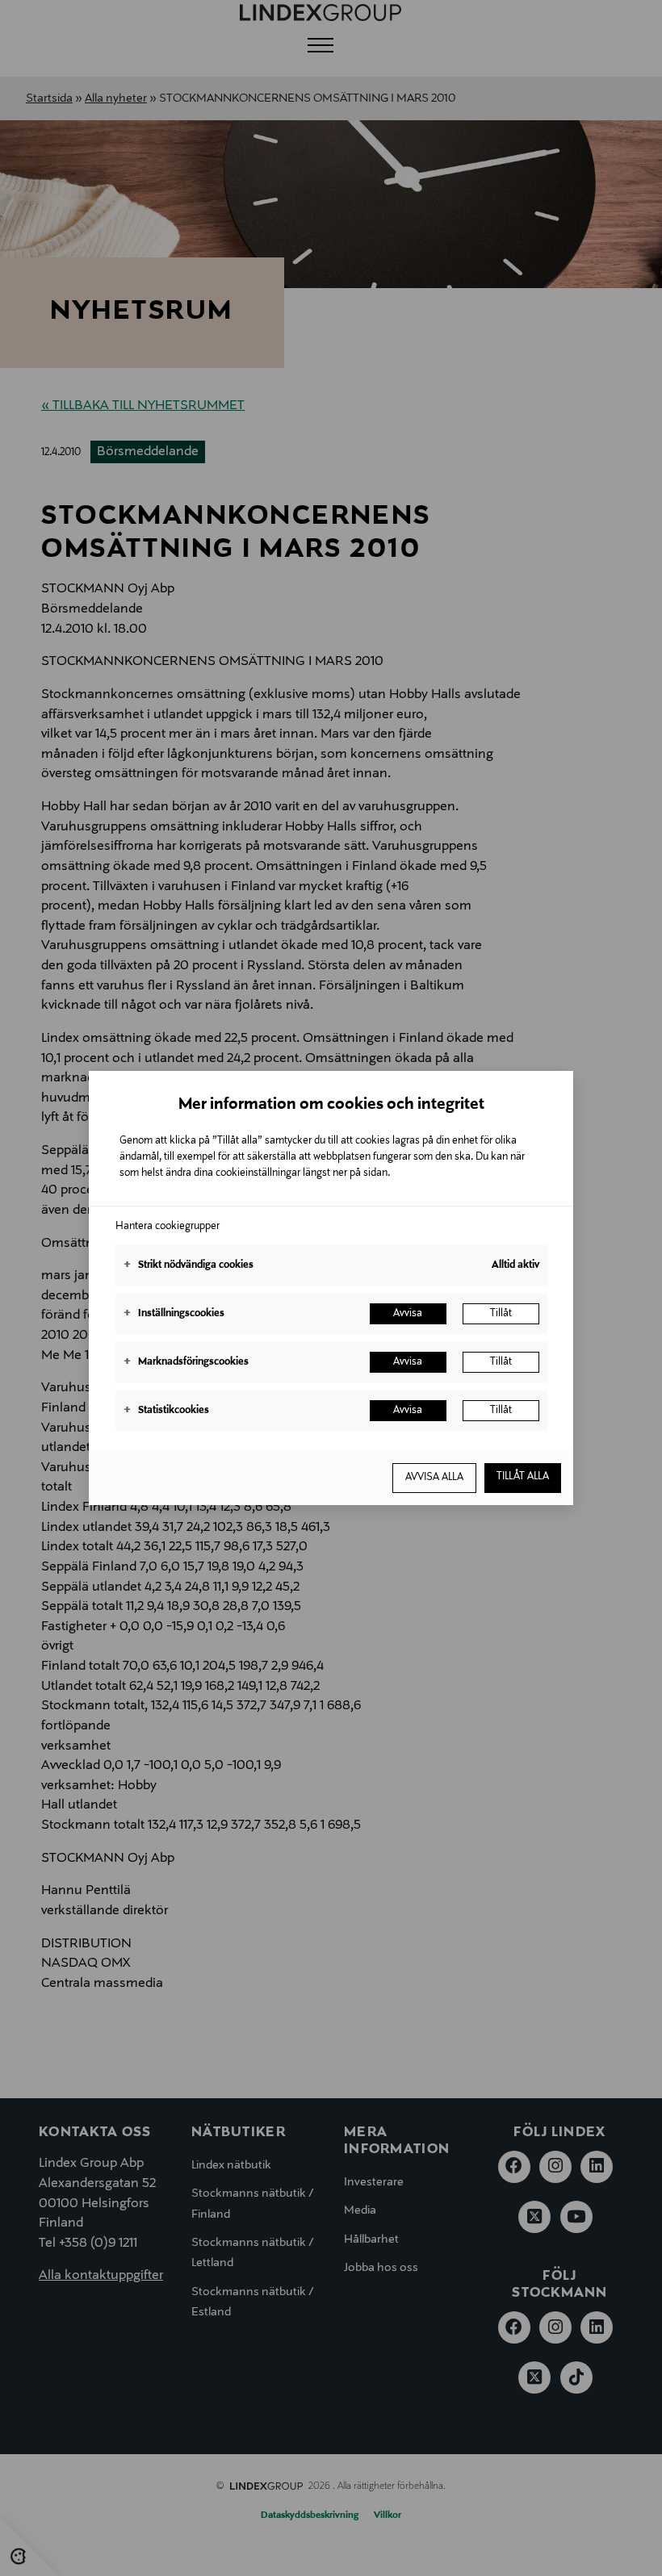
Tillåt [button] (501, 1314)
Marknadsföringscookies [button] (186, 1362)
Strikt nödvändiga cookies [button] (189, 1265)
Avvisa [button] (408, 1314)
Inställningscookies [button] (174, 1314)
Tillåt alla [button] (523, 1477)
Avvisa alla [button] (434, 1478)
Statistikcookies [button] (166, 1411)
